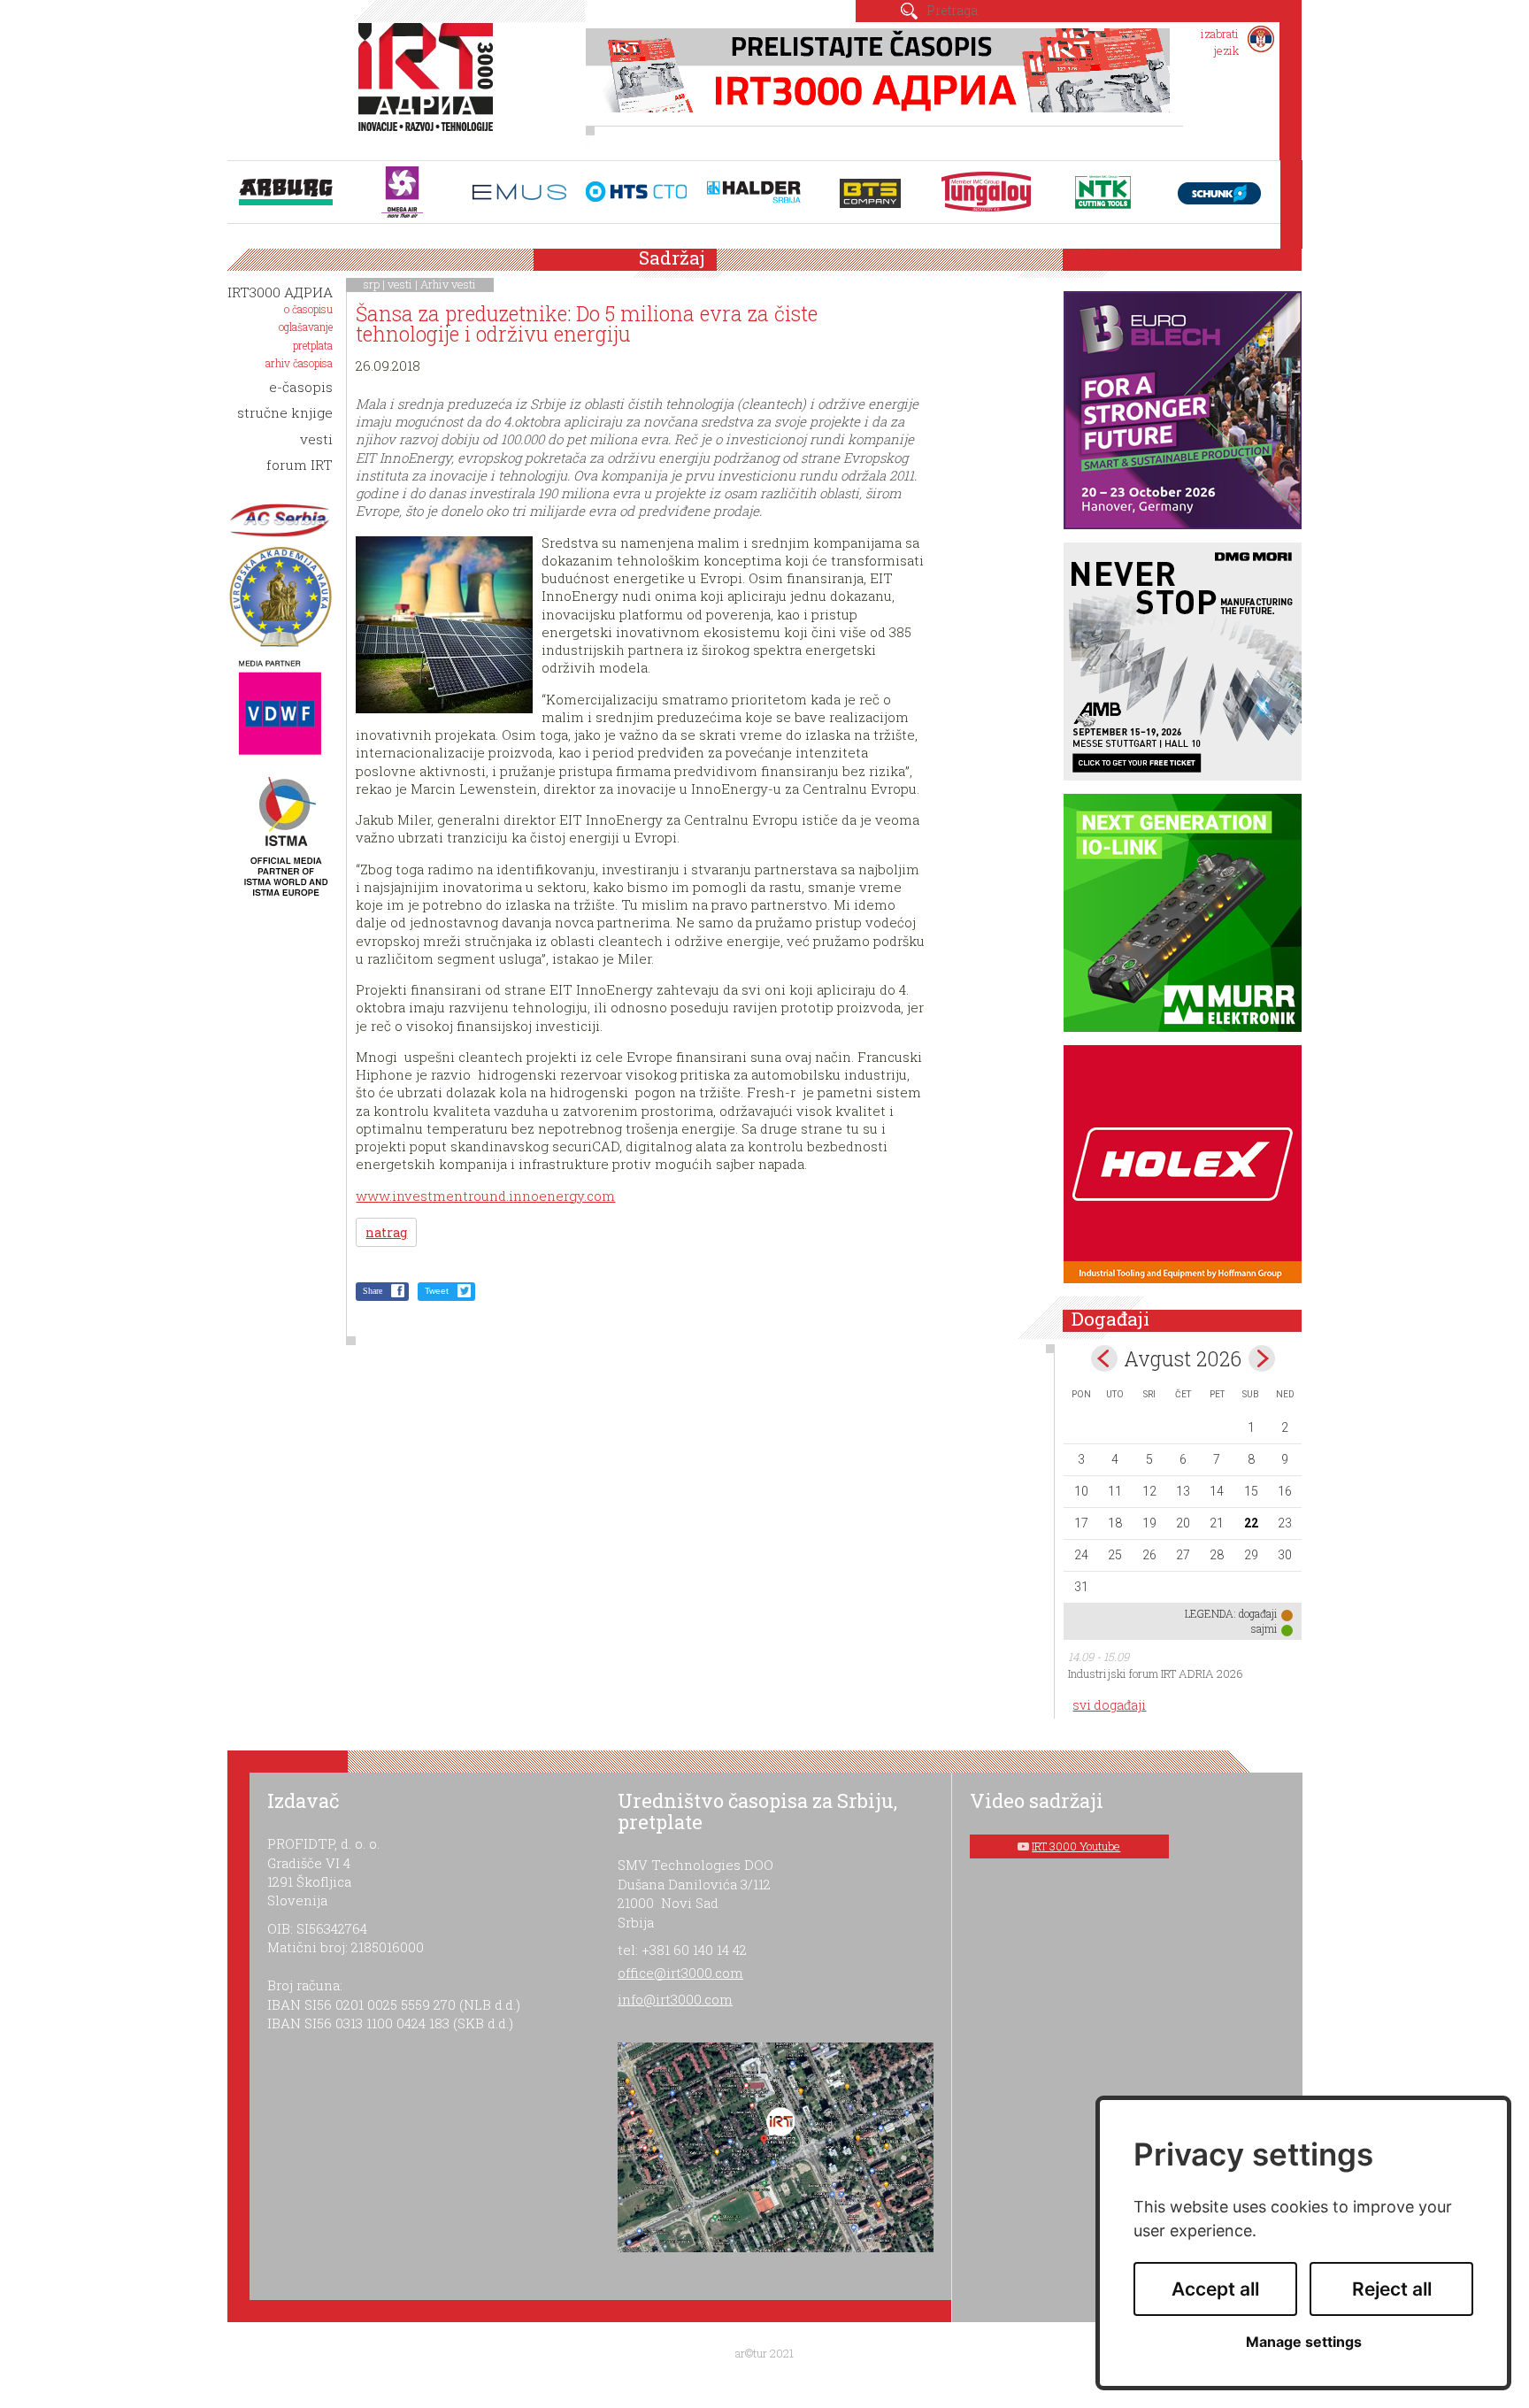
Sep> (1262, 1358)
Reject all (1392, 2289)
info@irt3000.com (675, 1999)
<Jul (1104, 1358)
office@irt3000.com (680, 1973)
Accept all (1215, 2289)
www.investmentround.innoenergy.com (485, 1196)
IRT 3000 (430, 87)
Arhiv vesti (448, 284)
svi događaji (1109, 1705)
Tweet (437, 1291)
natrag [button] (386, 1232)
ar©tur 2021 (764, 2353)
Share (373, 1291)
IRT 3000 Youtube (1076, 1846)
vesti (400, 284)
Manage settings (1304, 2342)
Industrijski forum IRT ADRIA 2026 (1156, 1673)
